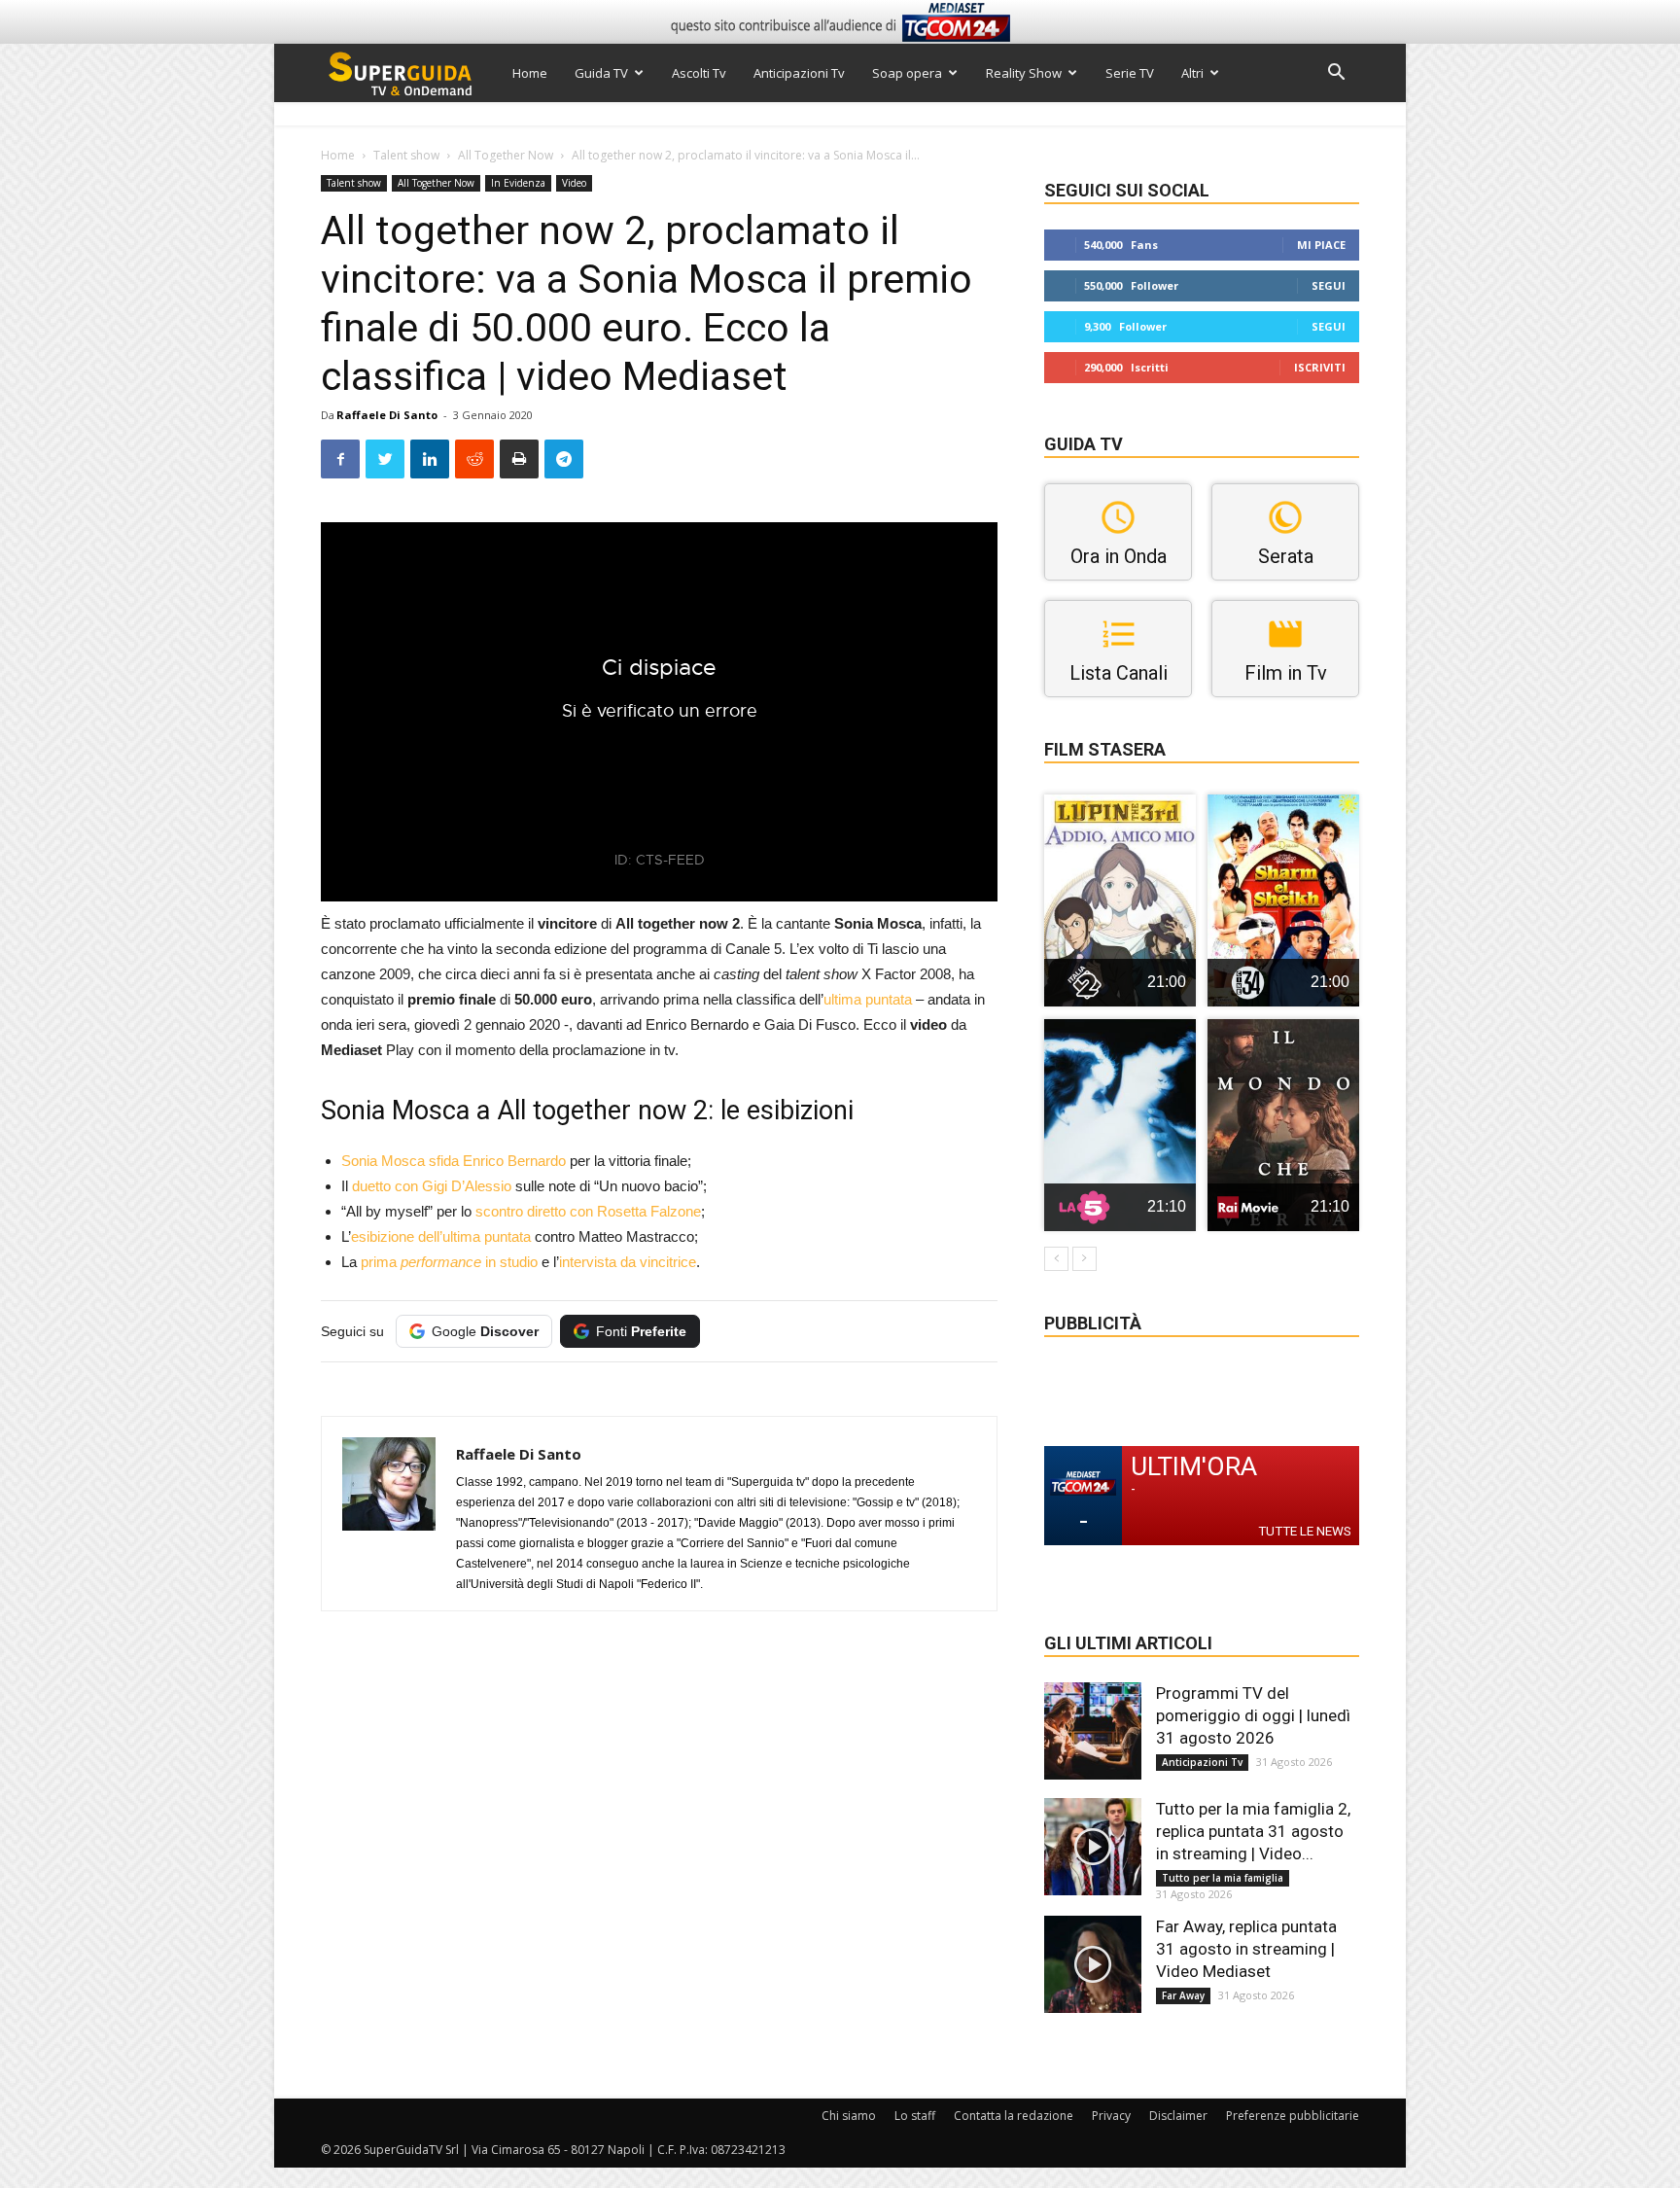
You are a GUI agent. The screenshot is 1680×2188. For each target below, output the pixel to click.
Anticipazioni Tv (799, 73)
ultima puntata (868, 999)
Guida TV (601, 73)
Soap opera (907, 73)
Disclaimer (1178, 2116)
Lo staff (915, 2116)
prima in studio (449, 1262)
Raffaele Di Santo (387, 415)
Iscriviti (1320, 367)
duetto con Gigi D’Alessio (432, 1186)
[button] (1336, 74)
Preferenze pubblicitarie (1293, 2116)
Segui (1329, 285)
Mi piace (1321, 245)
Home (530, 73)
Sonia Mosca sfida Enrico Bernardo (454, 1161)
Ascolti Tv (699, 73)
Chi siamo (849, 2116)
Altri (1192, 73)
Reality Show (1024, 73)
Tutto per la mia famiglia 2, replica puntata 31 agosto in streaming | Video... (1253, 1831)
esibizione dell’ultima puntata (441, 1236)
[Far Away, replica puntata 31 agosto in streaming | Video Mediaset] (1093, 1964)
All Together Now (506, 155)
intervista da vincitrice (628, 1262)
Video (574, 183)
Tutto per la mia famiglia (1223, 1878)
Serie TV (1130, 73)
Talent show (406, 155)
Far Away (1183, 1995)
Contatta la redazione (1014, 2116)
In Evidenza (518, 183)
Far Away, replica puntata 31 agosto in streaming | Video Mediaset (1246, 1949)
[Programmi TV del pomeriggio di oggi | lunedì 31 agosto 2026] (1093, 1731)
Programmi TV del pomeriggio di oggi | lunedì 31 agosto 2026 (1253, 1715)
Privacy (1111, 2116)
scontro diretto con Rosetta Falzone (586, 1211)
